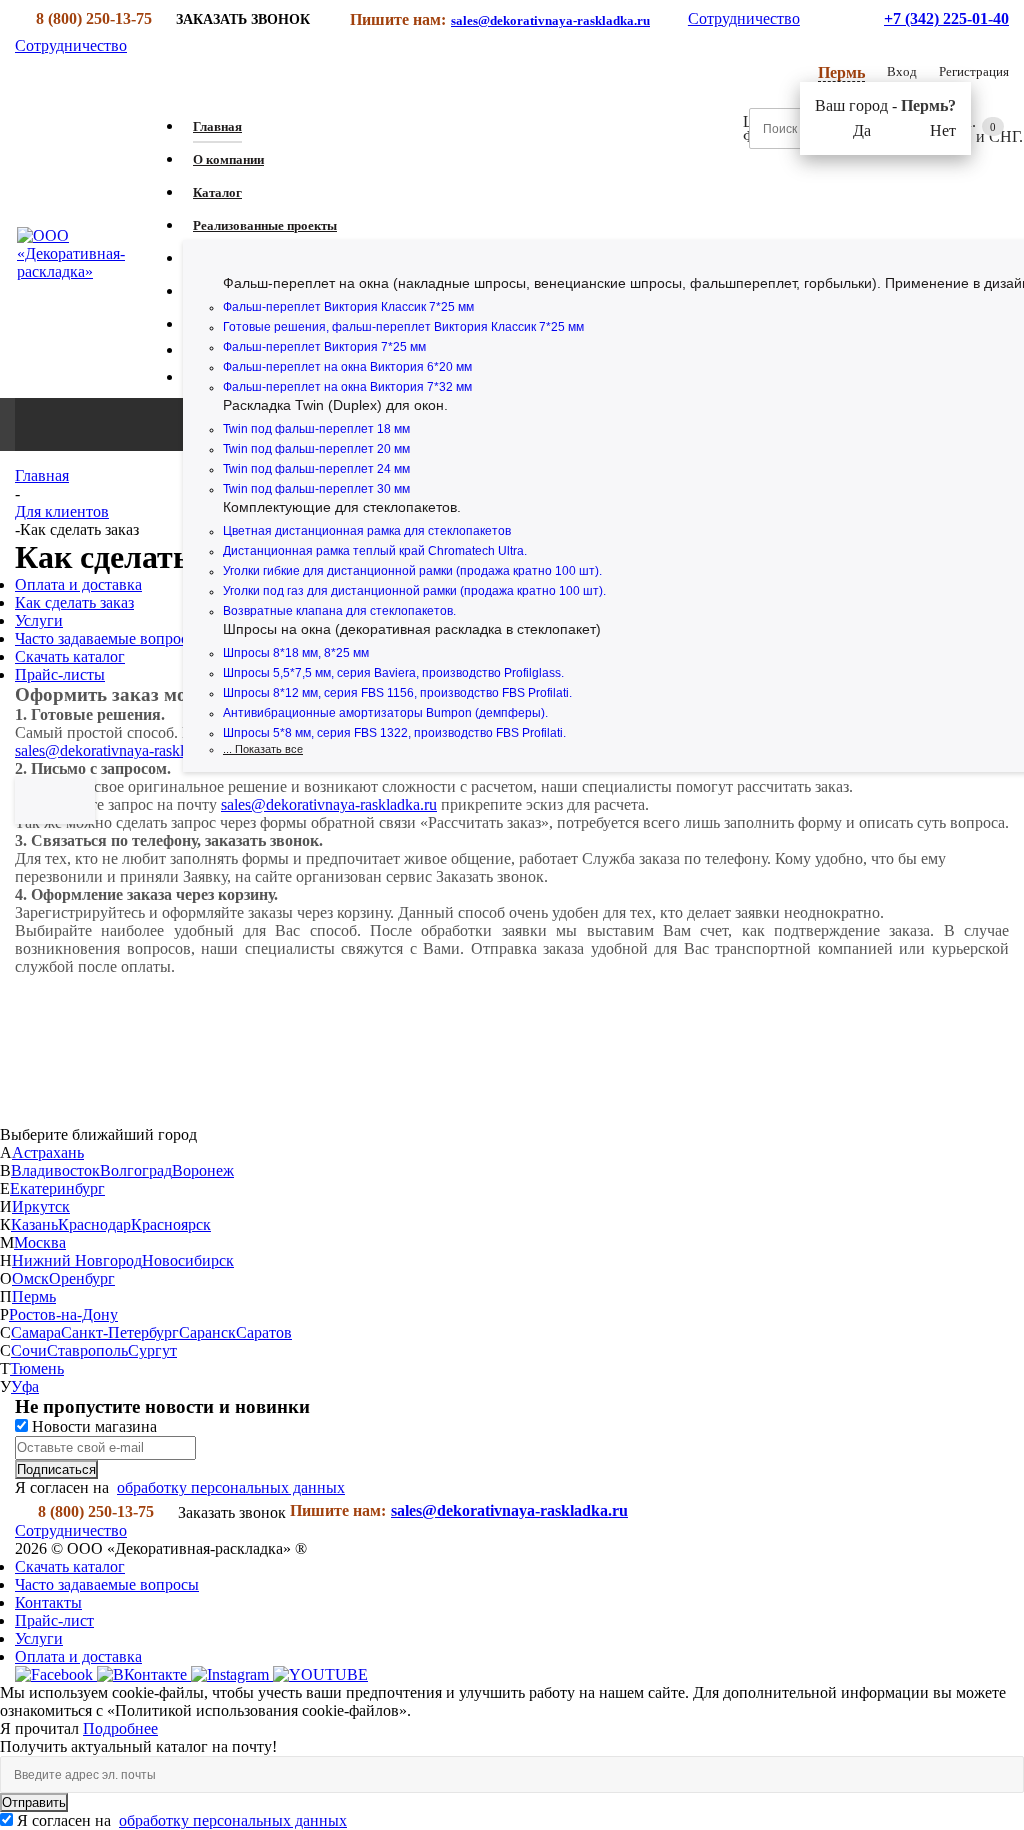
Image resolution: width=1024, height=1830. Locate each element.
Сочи (29, 1350)
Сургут (152, 1350)
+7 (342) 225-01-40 (946, 18)
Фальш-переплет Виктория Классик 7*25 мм (348, 307)
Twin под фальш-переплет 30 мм (316, 489)
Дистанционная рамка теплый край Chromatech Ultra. (375, 551)
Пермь (34, 1296)
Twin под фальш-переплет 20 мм (316, 449)
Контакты (48, 1602)
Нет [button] (943, 130)
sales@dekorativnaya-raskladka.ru (550, 20)
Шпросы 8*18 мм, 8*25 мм (296, 653)
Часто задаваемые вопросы (107, 1584)
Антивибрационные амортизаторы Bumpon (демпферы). (385, 713)
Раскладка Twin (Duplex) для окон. (335, 405)
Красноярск (171, 1224)
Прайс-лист (54, 1620)
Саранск (207, 1332)
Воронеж (203, 1170)
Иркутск (41, 1206)
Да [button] (862, 130)
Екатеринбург (57, 1188)
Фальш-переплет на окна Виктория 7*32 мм (347, 387)
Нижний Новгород (77, 1260)
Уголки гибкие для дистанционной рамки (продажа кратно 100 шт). (412, 571)
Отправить (34, 1802)
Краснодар (94, 1224)
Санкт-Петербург (120, 1332)
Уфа (25, 1386)
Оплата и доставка (78, 1656)
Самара (36, 1332)
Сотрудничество (744, 18)
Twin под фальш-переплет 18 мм (316, 429)
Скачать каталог (70, 1566)
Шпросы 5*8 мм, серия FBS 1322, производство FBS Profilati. (394, 733)
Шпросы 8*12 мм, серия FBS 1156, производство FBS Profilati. (397, 693)
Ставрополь (87, 1350)
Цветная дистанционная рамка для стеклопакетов (367, 531)
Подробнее (120, 1728)
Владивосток (55, 1170)
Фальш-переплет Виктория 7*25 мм (324, 347)
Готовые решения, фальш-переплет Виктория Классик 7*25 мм (403, 327)
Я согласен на (182, 1820)
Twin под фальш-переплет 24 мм (316, 469)
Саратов (264, 1332)
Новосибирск (188, 1260)
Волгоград (136, 1170)
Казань (34, 1224)
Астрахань (48, 1152)
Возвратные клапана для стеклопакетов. (339, 611)
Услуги (39, 1638)
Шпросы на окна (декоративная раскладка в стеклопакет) (412, 629)
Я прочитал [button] (41, 1728)
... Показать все (263, 749)
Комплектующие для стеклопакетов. (342, 507)
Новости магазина (92, 1426)
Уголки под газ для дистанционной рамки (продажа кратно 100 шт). (414, 591)
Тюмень (37, 1368)
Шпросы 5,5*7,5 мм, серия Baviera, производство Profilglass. (393, 673)
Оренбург (82, 1278)
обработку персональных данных (231, 1487)
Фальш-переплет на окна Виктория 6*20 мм (347, 367)
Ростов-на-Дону (63, 1314)
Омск (30, 1278)
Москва (40, 1242)
